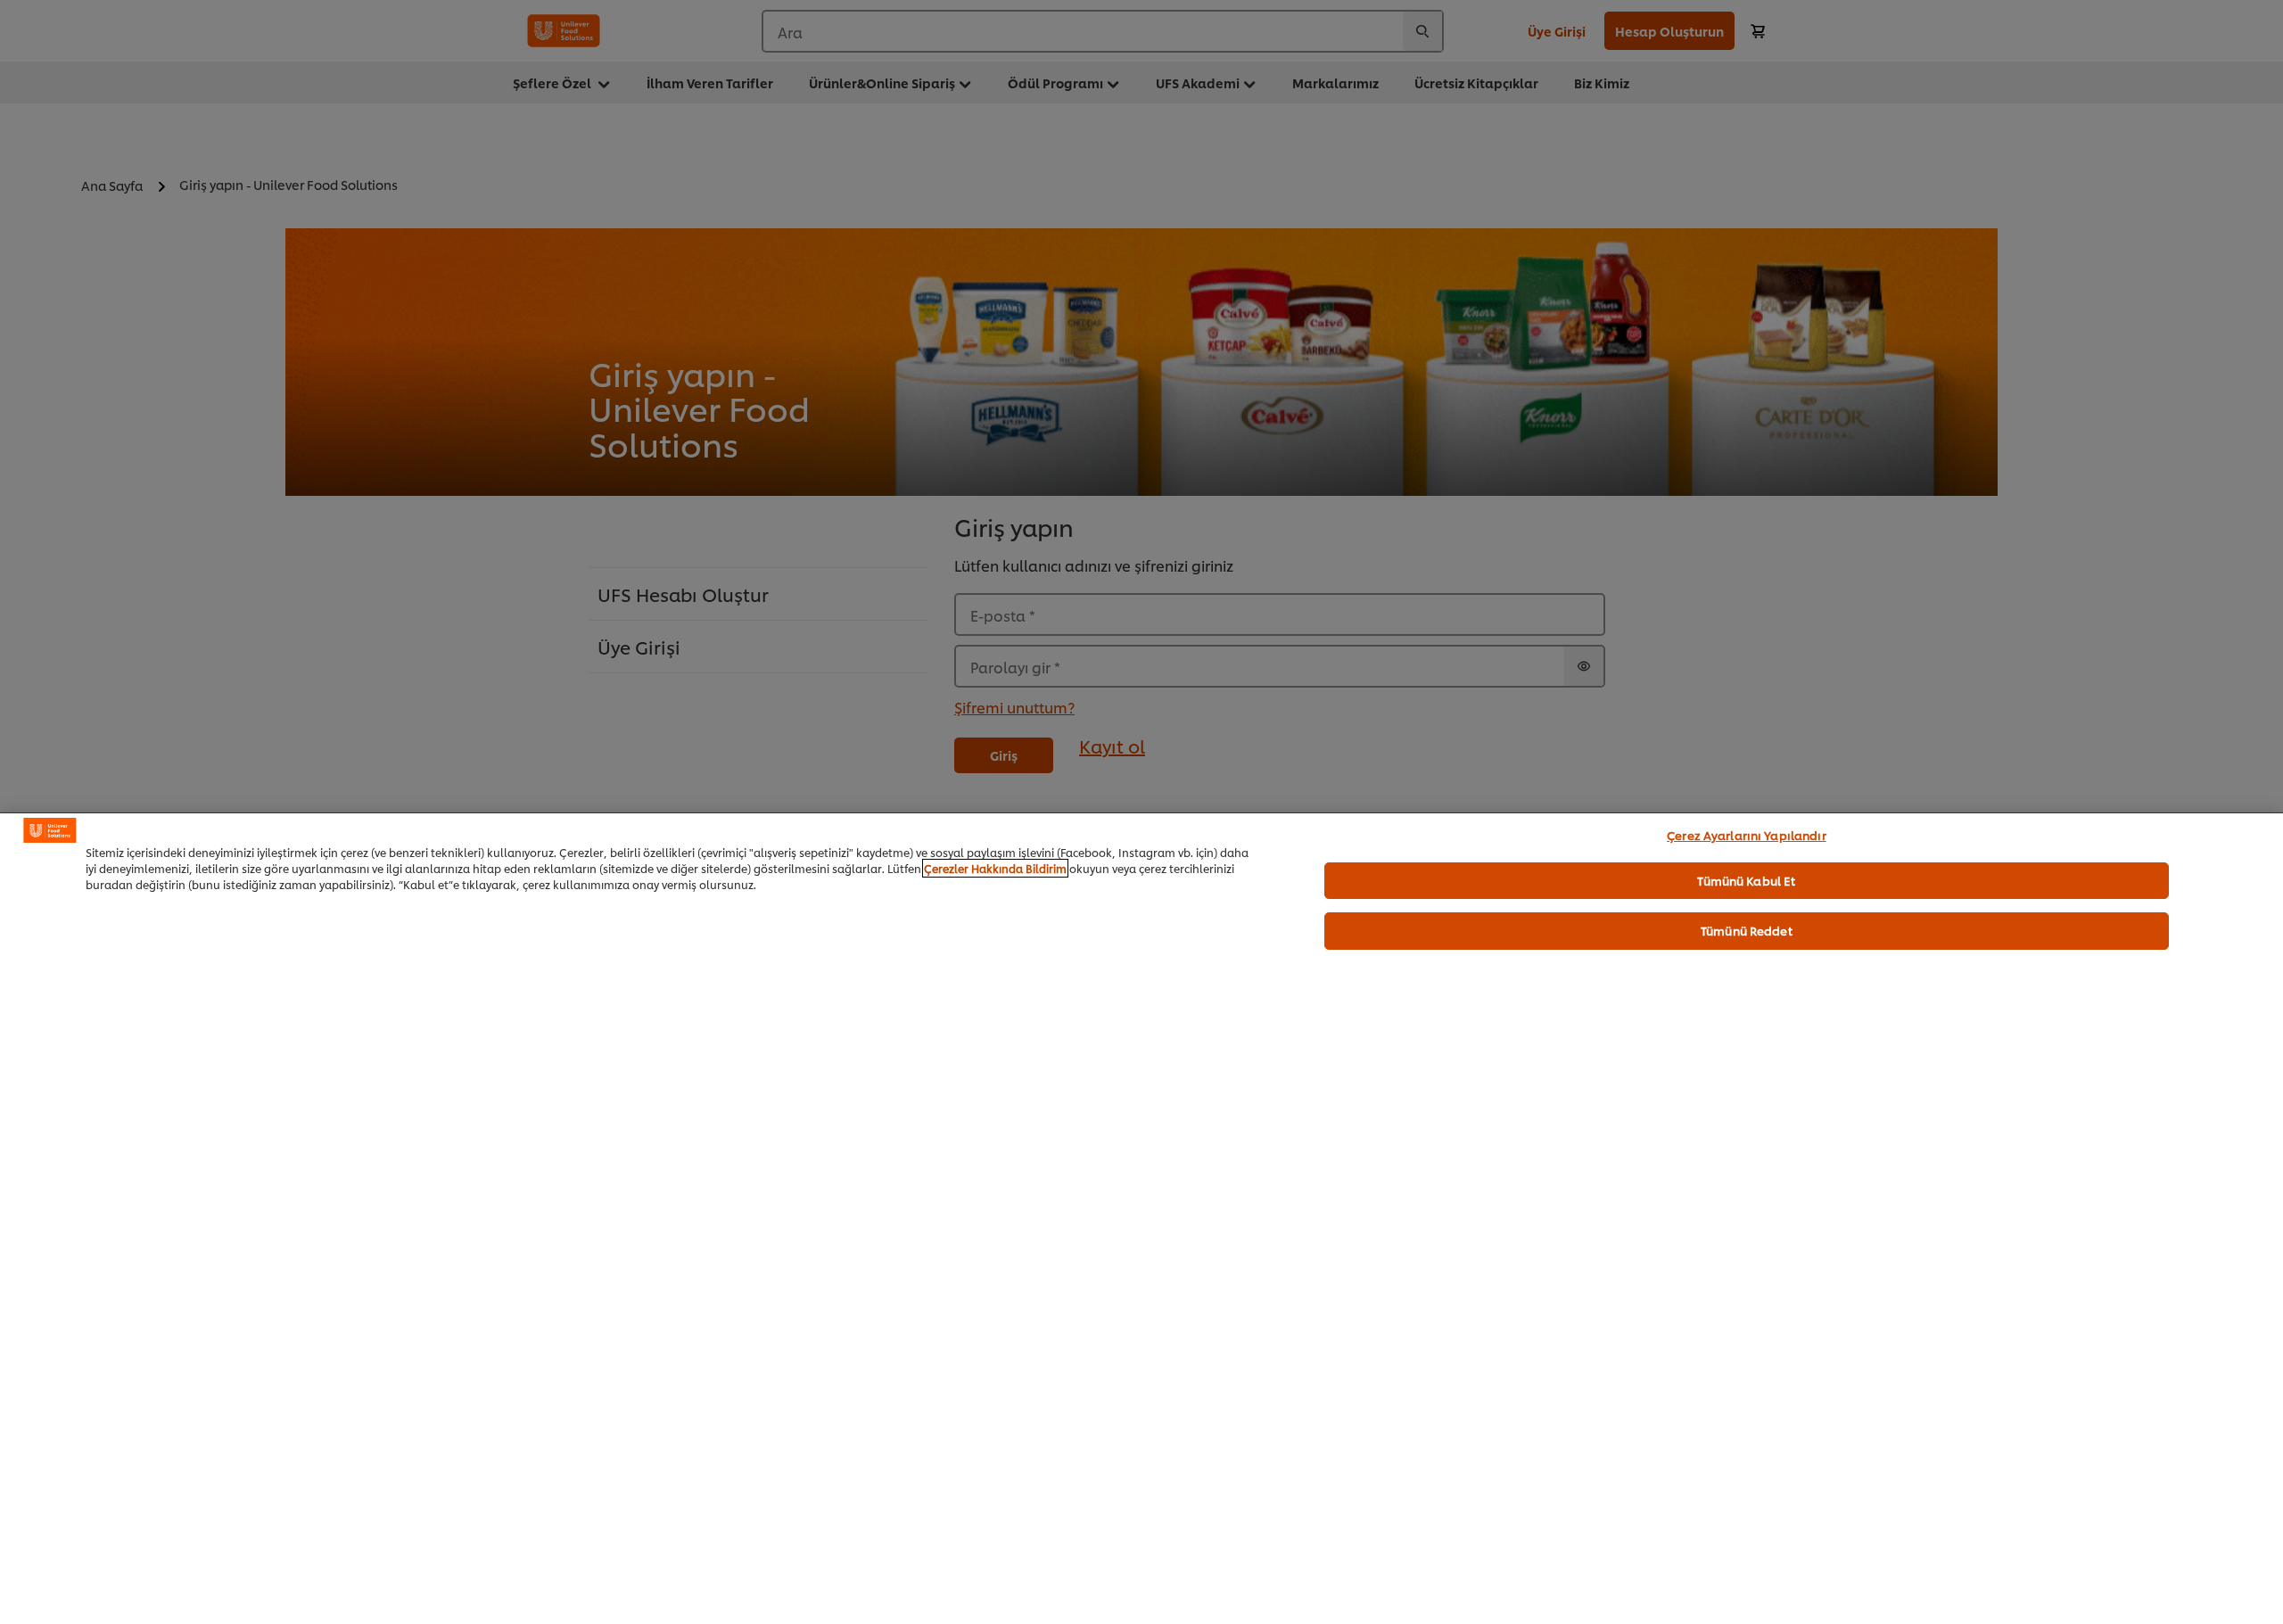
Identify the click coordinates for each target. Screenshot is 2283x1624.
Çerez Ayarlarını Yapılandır (1747, 835)
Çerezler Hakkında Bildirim (995, 868)
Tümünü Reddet (1747, 930)
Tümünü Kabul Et (1746, 879)
